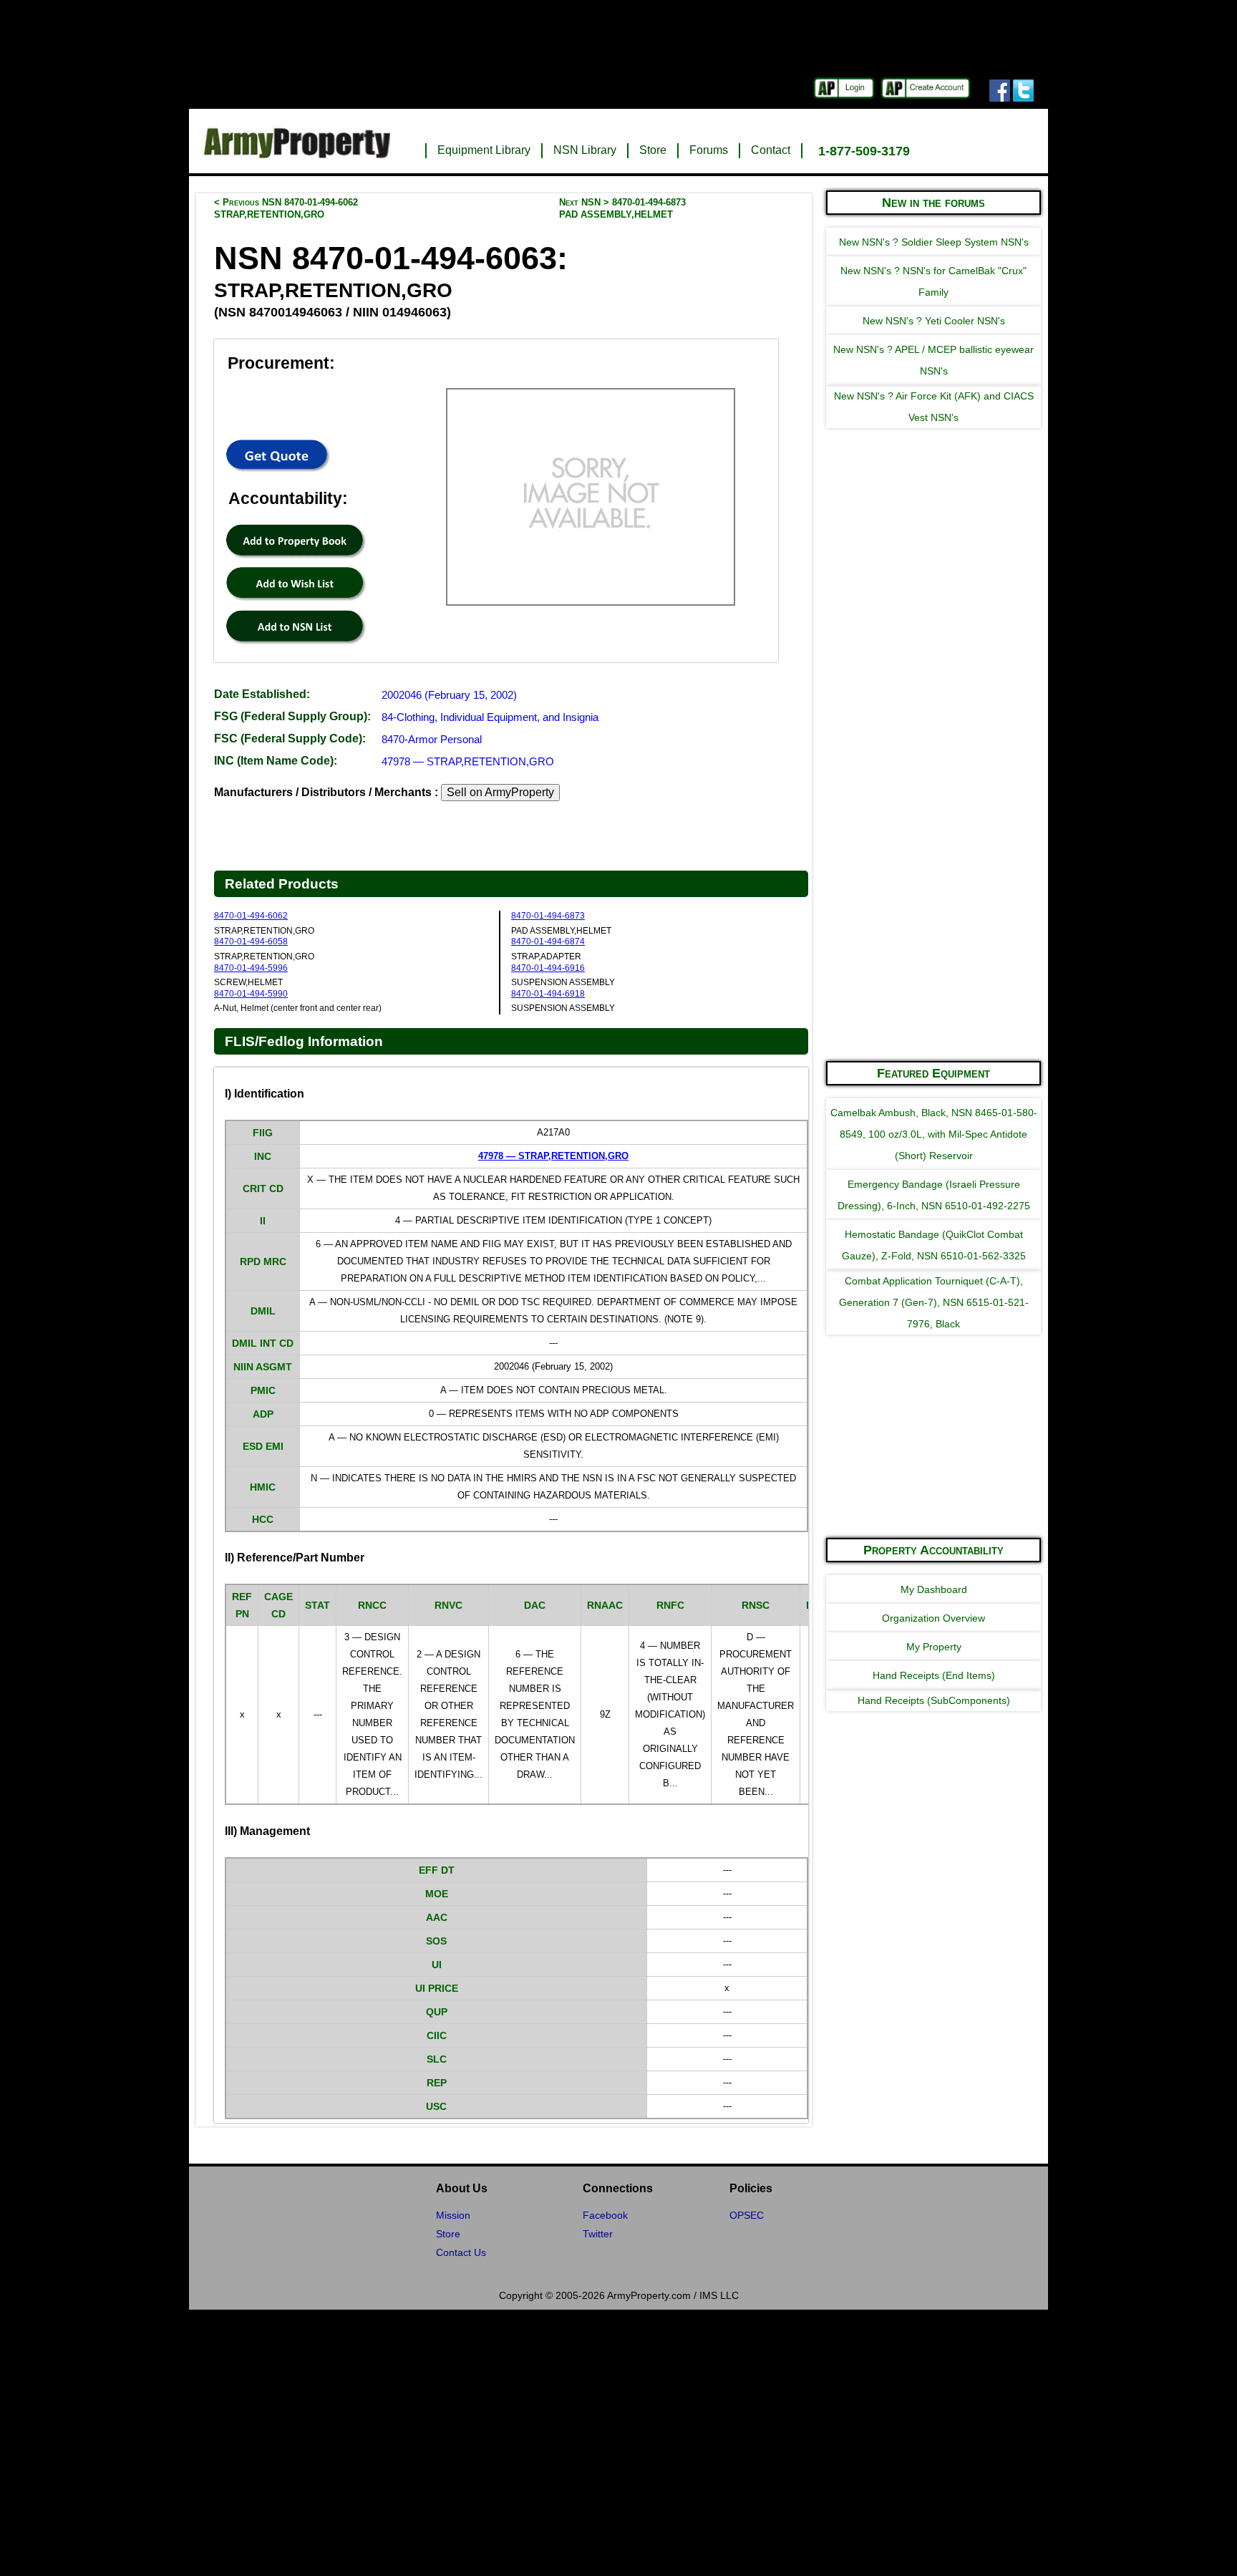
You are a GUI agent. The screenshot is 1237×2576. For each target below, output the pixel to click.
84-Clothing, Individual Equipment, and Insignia (490, 717)
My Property (934, 1647)
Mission (453, 2215)
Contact (771, 150)
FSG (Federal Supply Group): (292, 716)
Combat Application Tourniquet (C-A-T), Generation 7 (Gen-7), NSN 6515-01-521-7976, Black (934, 1302)
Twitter (598, 2234)
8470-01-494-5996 (251, 968)
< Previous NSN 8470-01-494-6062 (286, 208)
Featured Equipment (933, 1073)
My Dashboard (934, 1589)
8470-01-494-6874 (548, 941)
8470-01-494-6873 (548, 916)
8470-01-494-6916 (548, 968)
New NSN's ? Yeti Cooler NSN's (934, 321)
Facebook (605, 2215)
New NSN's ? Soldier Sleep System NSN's (934, 242)
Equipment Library (484, 150)
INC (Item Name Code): (276, 761)
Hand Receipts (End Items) (934, 1675)
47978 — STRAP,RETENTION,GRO (468, 761)
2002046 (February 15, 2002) (449, 695)
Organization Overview (933, 1618)
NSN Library (585, 150)
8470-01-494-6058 (251, 941)
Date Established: (262, 694)
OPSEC (747, 2215)
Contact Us (461, 2252)
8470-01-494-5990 (251, 994)
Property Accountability (933, 1550)
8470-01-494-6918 (548, 994)
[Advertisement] (933, 833)
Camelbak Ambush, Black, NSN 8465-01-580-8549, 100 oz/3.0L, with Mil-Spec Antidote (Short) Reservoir (934, 1134)
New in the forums (933, 203)
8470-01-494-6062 (251, 916)
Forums (709, 150)
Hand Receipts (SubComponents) (934, 1700)
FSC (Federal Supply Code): (290, 739)
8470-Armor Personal (432, 739)
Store (653, 150)
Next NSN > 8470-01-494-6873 (622, 208)
